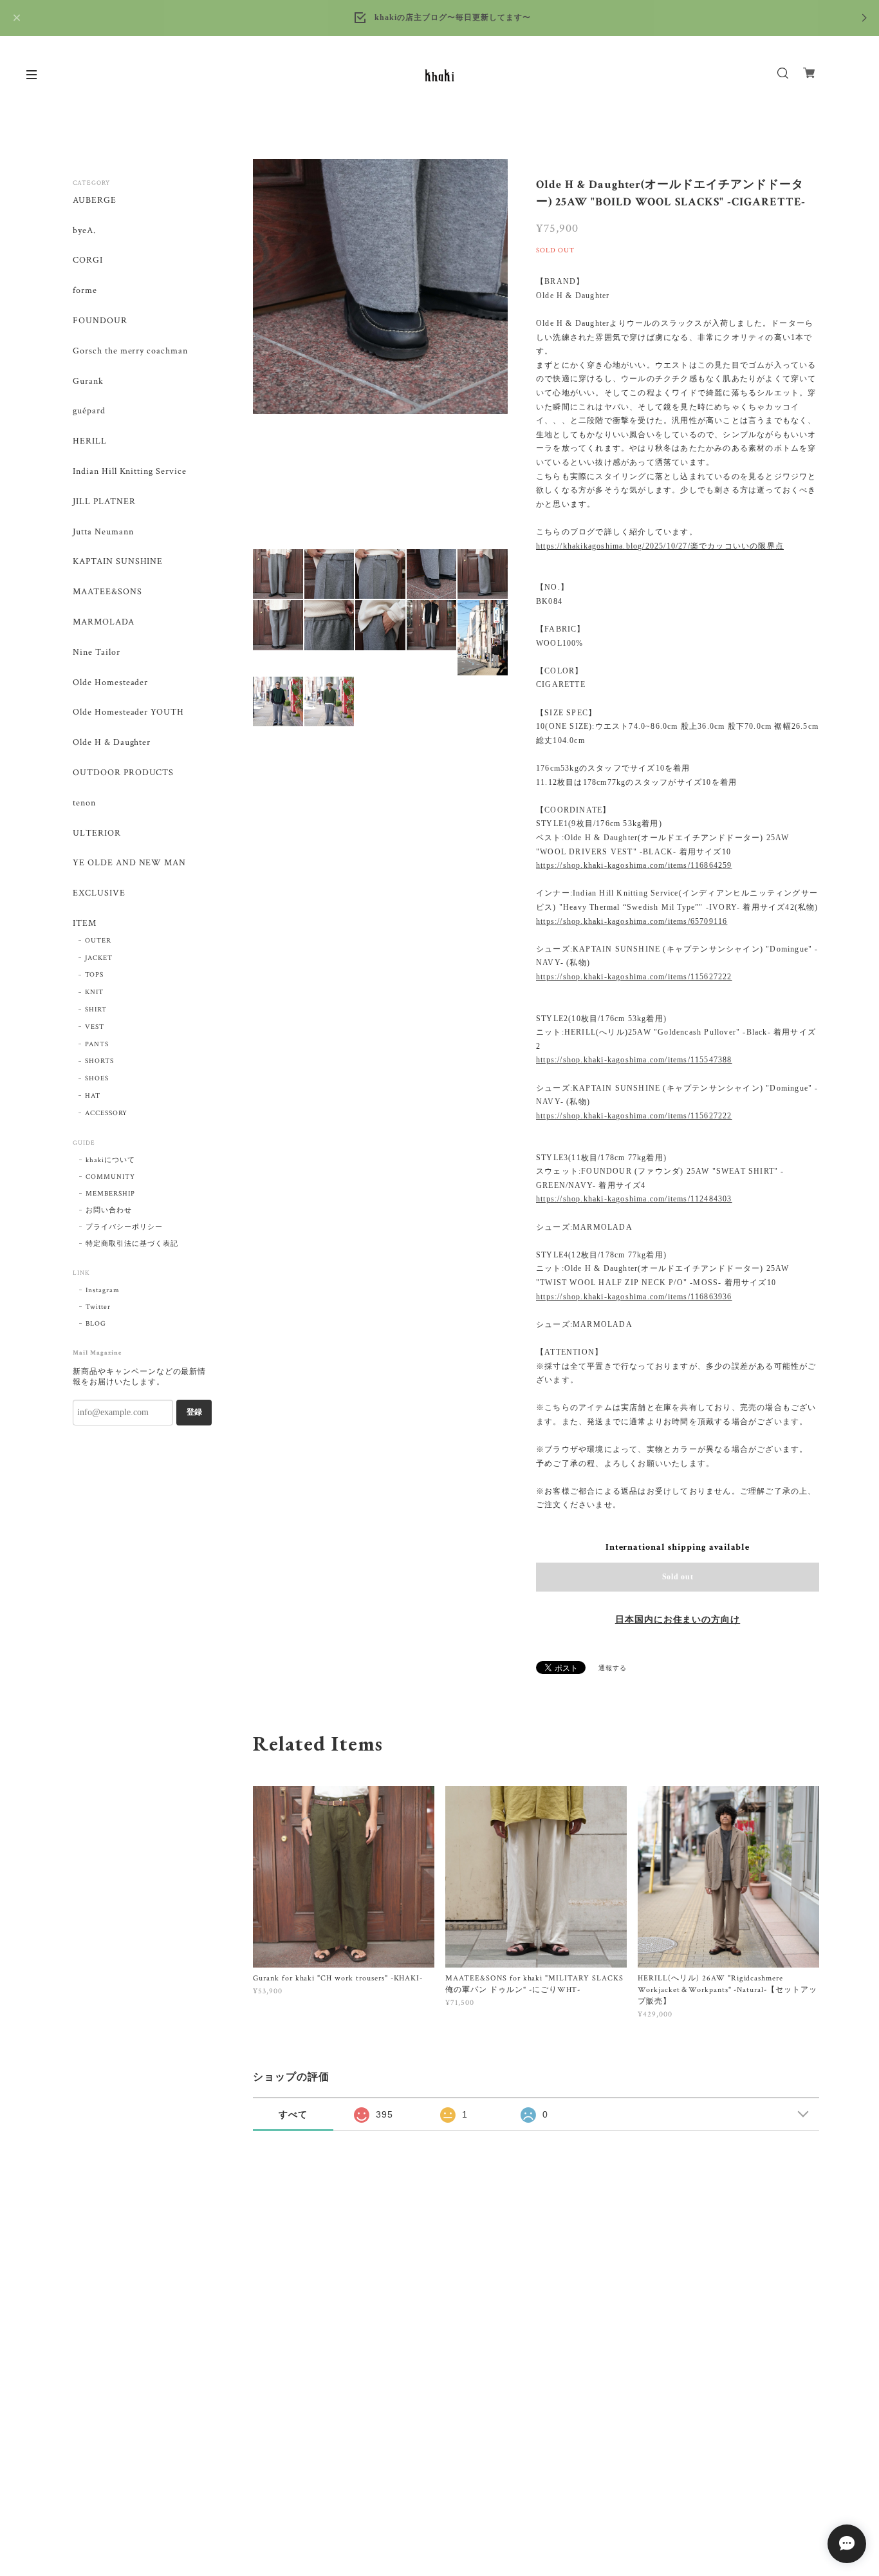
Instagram (103, 1290)
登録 (194, 1412)
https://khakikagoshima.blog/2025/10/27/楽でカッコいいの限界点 (660, 546)
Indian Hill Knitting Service (130, 472)
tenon (84, 803)
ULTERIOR (97, 833)
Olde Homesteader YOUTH (128, 712)
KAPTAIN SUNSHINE (118, 562)
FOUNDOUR (100, 321)
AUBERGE (95, 201)
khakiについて (110, 1160)
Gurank (88, 381)
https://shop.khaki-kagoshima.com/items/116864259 (634, 865)
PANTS (97, 1044)
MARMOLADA (104, 622)
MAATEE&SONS (107, 592)
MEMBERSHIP (110, 1194)
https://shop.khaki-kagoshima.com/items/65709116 (632, 921)
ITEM (85, 924)
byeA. (84, 231)
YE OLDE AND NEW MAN (129, 863)
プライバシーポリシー (124, 1227)
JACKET (99, 958)
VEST (95, 1027)
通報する (613, 1669)
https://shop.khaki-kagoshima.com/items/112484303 (634, 1199)
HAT (93, 1096)
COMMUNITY (110, 1177)
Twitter (98, 1307)
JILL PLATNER (104, 502)
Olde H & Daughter (112, 743)
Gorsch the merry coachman (130, 351)
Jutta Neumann (103, 532)
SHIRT (96, 1010)
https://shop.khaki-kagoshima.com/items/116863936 (634, 1297)
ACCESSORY (106, 1113)
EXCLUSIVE (99, 893)
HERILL (90, 441)
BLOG (96, 1324)
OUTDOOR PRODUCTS (123, 773)
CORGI (88, 260)
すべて (293, 2114)
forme (85, 291)
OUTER (98, 941)
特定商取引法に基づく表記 (132, 1244)
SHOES (97, 1078)
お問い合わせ (109, 1210)
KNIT (94, 992)
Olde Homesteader (110, 683)
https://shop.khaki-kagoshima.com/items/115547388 (634, 1060)
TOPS (94, 975)
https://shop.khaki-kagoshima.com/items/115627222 (634, 977)
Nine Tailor (97, 653)
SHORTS (99, 1061)
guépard (89, 411)
